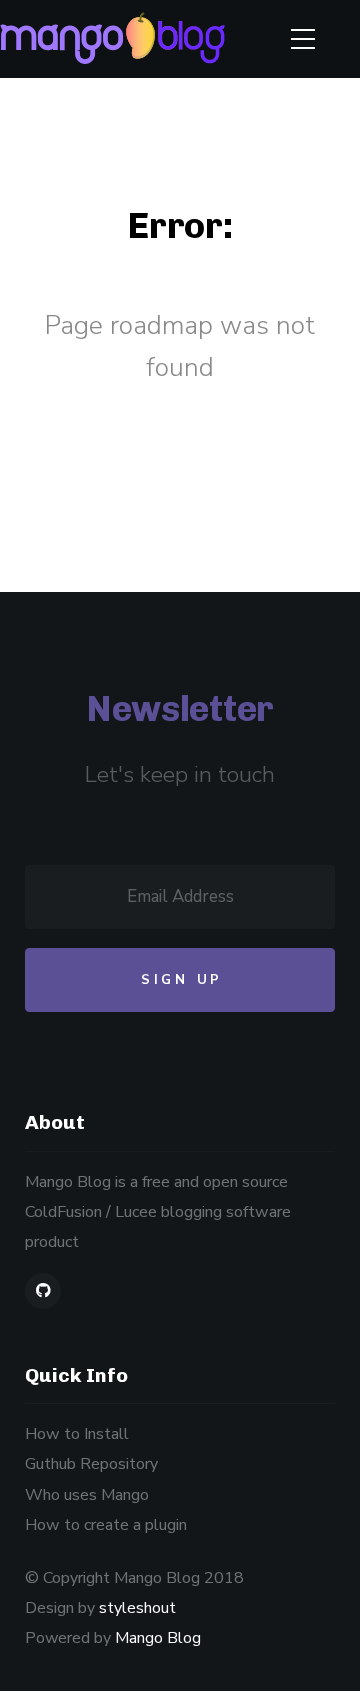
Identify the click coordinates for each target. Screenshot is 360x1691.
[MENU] (303, 39)
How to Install (77, 1434)
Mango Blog (158, 1638)
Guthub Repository (91, 1464)
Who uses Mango (87, 1495)
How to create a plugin (106, 1525)
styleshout (137, 1608)
